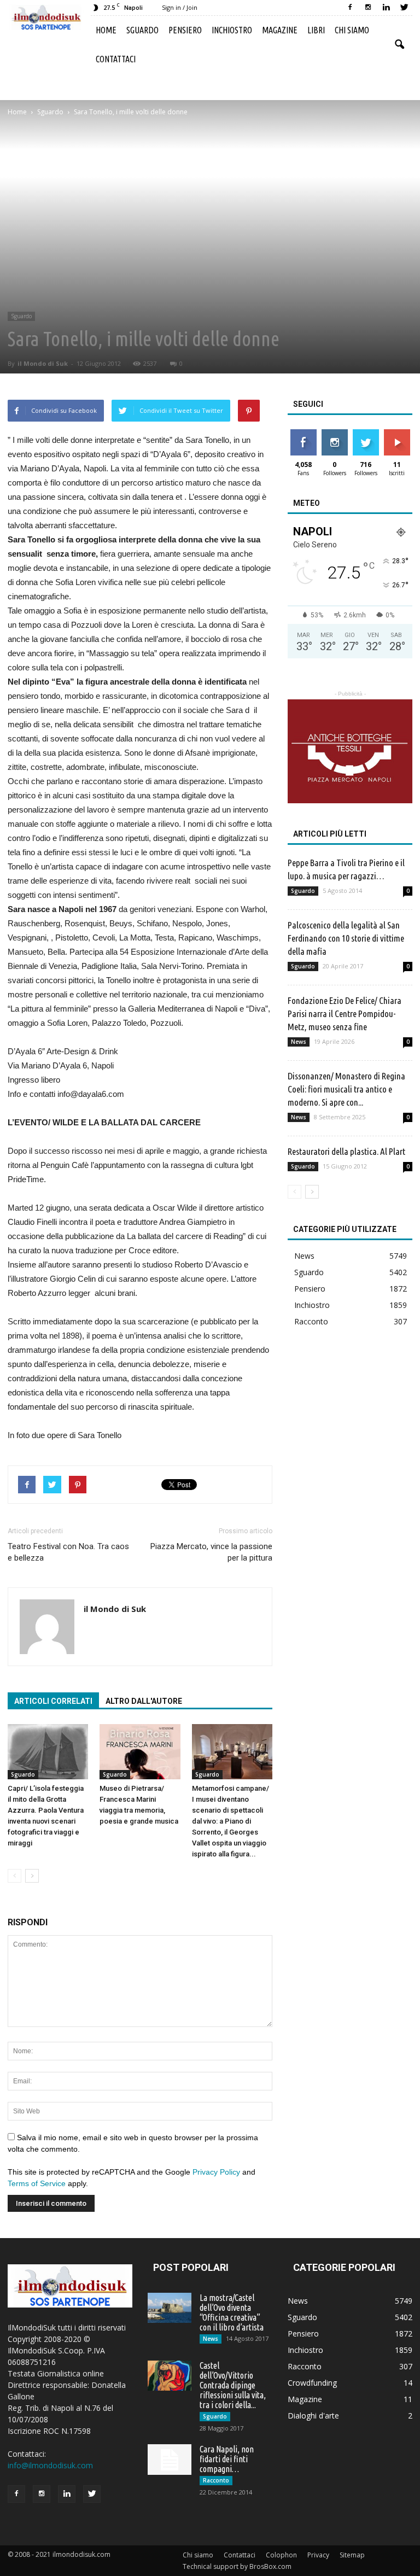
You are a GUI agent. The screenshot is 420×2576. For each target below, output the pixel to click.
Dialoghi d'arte (313, 2416)
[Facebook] (350, 8)
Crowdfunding (312, 2383)
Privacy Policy (216, 2172)
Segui (334, 433)
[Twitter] (404, 8)
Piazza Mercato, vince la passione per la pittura (211, 1552)
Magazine (280, 30)
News (299, 1042)
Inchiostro (232, 30)
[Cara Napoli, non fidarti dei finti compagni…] (170, 2460)
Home (106, 30)
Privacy (318, 2555)
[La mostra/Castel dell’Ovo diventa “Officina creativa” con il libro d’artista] (170, 2308)
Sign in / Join (180, 7)
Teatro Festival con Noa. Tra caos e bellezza (68, 1552)
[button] (399, 45)
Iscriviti (397, 433)
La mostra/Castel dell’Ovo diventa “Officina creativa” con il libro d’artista (232, 2312)
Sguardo (142, 30)
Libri (316, 30)
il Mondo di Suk (43, 363)
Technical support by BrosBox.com (237, 2566)
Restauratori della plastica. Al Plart (346, 1151)
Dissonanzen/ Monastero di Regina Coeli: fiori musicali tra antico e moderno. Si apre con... (346, 1089)
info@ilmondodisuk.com (50, 2465)
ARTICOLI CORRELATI (53, 1701)
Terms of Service (37, 2183)
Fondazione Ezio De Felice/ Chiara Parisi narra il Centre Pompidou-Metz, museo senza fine (345, 1014)
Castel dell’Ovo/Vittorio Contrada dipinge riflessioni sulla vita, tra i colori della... (233, 2385)
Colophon (281, 2555)
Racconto (311, 1321)
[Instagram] (368, 8)
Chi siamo (352, 30)
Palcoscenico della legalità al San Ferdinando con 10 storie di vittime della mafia (346, 938)
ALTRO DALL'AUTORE (144, 1701)
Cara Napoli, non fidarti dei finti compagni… (227, 2459)
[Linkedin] (386, 8)
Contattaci (116, 59)
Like (303, 433)
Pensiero (185, 30)
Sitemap (352, 2555)
